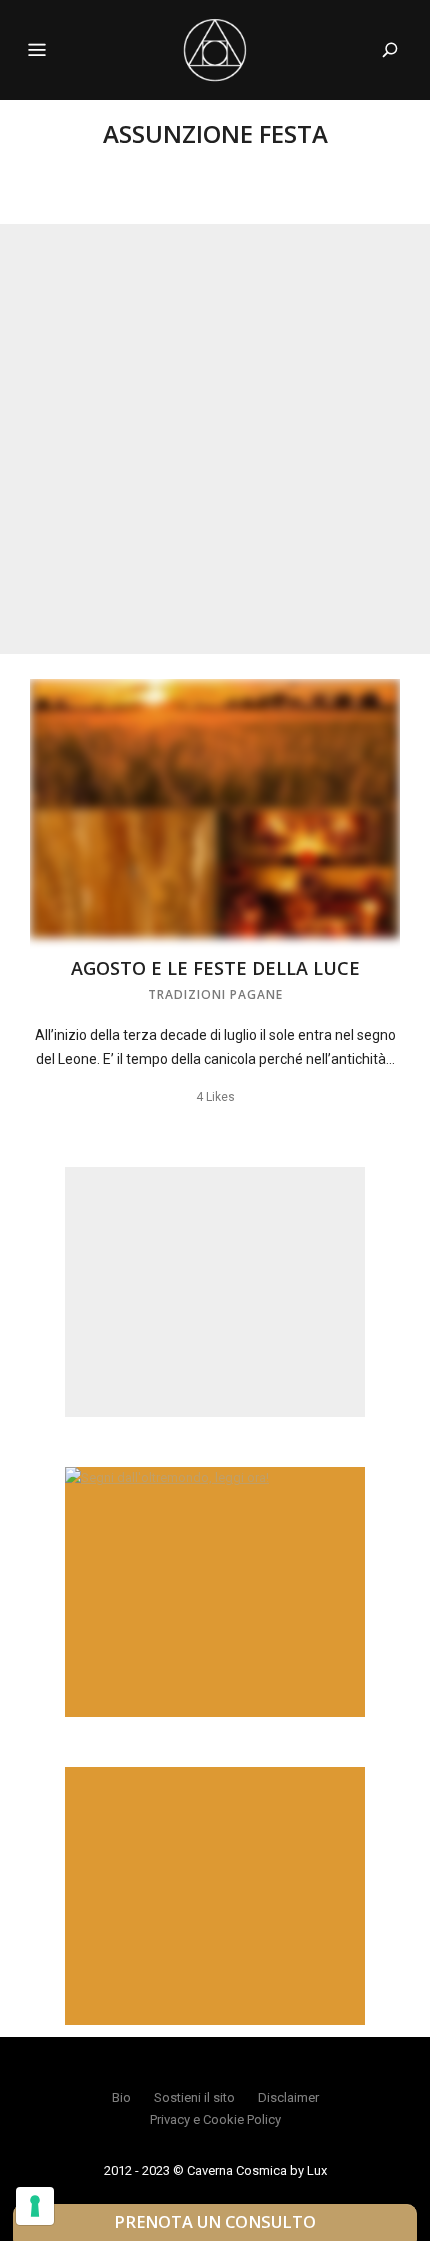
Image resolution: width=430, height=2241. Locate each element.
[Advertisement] (215, 439)
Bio (121, 2097)
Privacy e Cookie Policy (215, 2119)
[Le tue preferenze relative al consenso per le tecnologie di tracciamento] (35, 2206)
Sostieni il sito (194, 2097)
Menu (37, 50)
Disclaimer (288, 2097)
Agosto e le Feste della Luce (215, 968)
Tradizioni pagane (215, 994)
